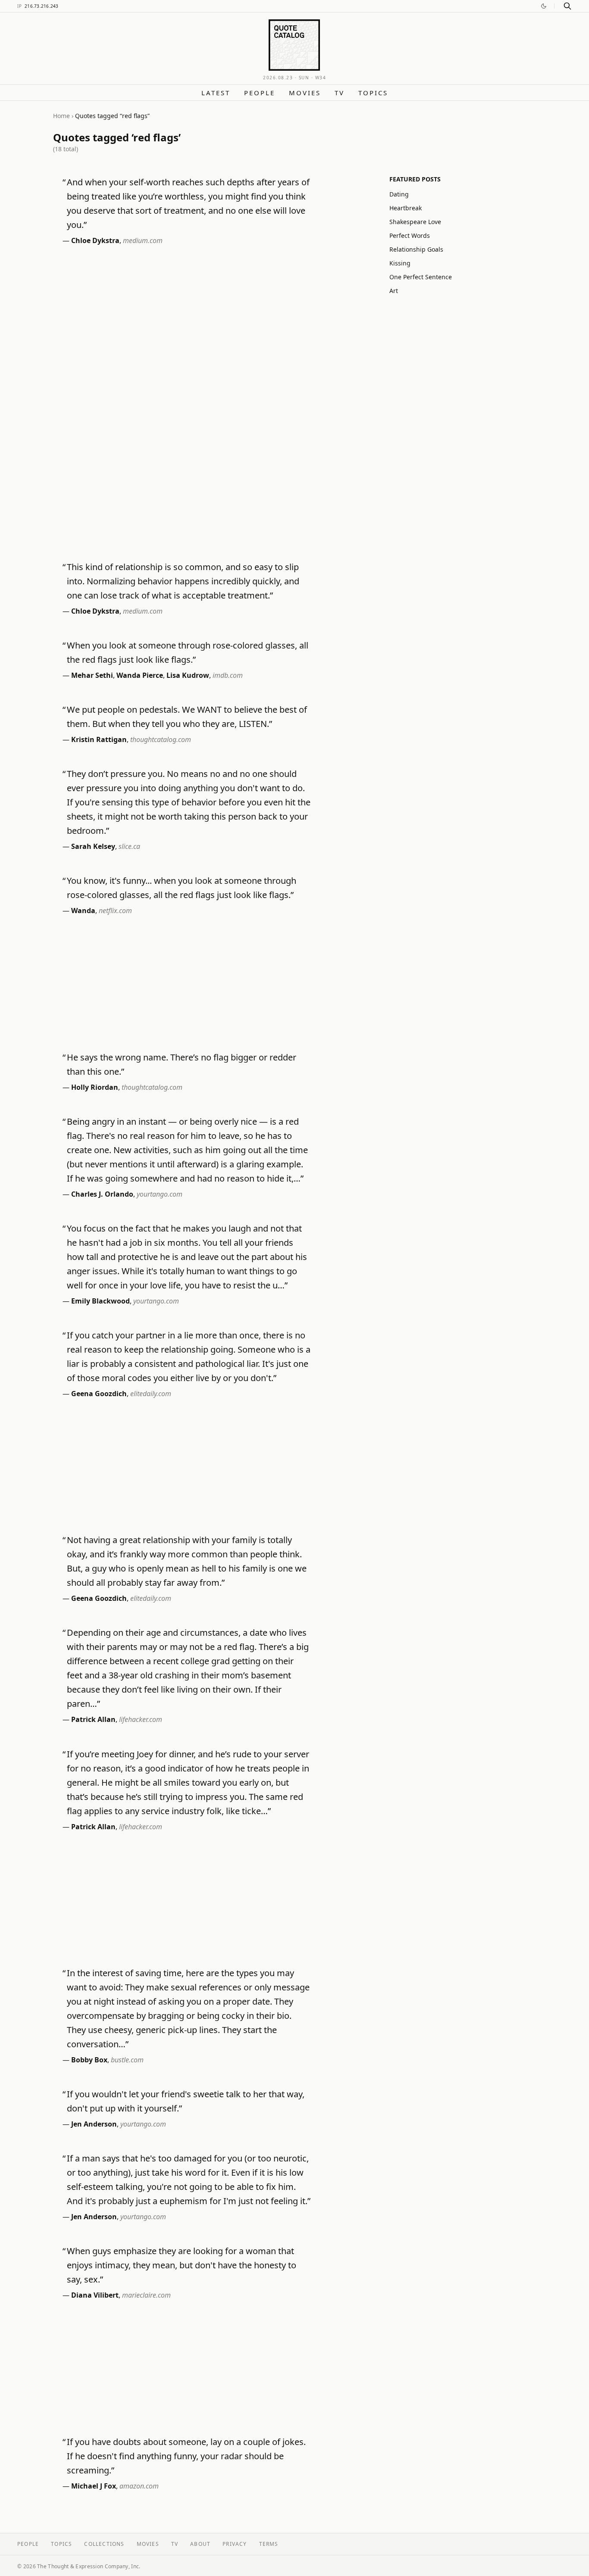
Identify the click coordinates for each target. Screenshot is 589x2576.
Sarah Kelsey (93, 846)
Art (394, 291)
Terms (269, 2544)
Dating (399, 194)
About (200, 2544)
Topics (373, 93)
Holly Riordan (95, 1087)
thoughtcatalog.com (161, 739)
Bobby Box (89, 2060)
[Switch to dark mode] (544, 6)
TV (340, 93)
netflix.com (115, 911)
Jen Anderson (94, 2124)
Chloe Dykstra (95, 240)
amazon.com (139, 2486)
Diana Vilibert (95, 2295)
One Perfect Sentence (421, 277)
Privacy (235, 2544)
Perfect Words (410, 235)
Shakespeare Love (415, 222)
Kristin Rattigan (99, 739)
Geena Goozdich (99, 1394)
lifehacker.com (141, 1719)
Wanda (83, 911)
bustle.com (127, 2060)
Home (61, 116)
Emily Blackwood (100, 1301)
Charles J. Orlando (102, 1194)
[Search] (567, 6)
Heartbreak (406, 208)
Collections (104, 2544)
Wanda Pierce (140, 675)
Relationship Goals (416, 249)
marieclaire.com (146, 2295)
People (260, 93)
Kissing (400, 263)
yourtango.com (160, 1194)
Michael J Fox (94, 2486)
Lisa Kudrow (188, 675)
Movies (305, 93)
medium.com (143, 240)
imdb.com (228, 675)
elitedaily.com (151, 1394)
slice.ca (129, 846)
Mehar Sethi (92, 675)
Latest (216, 93)
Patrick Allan (93, 1719)
